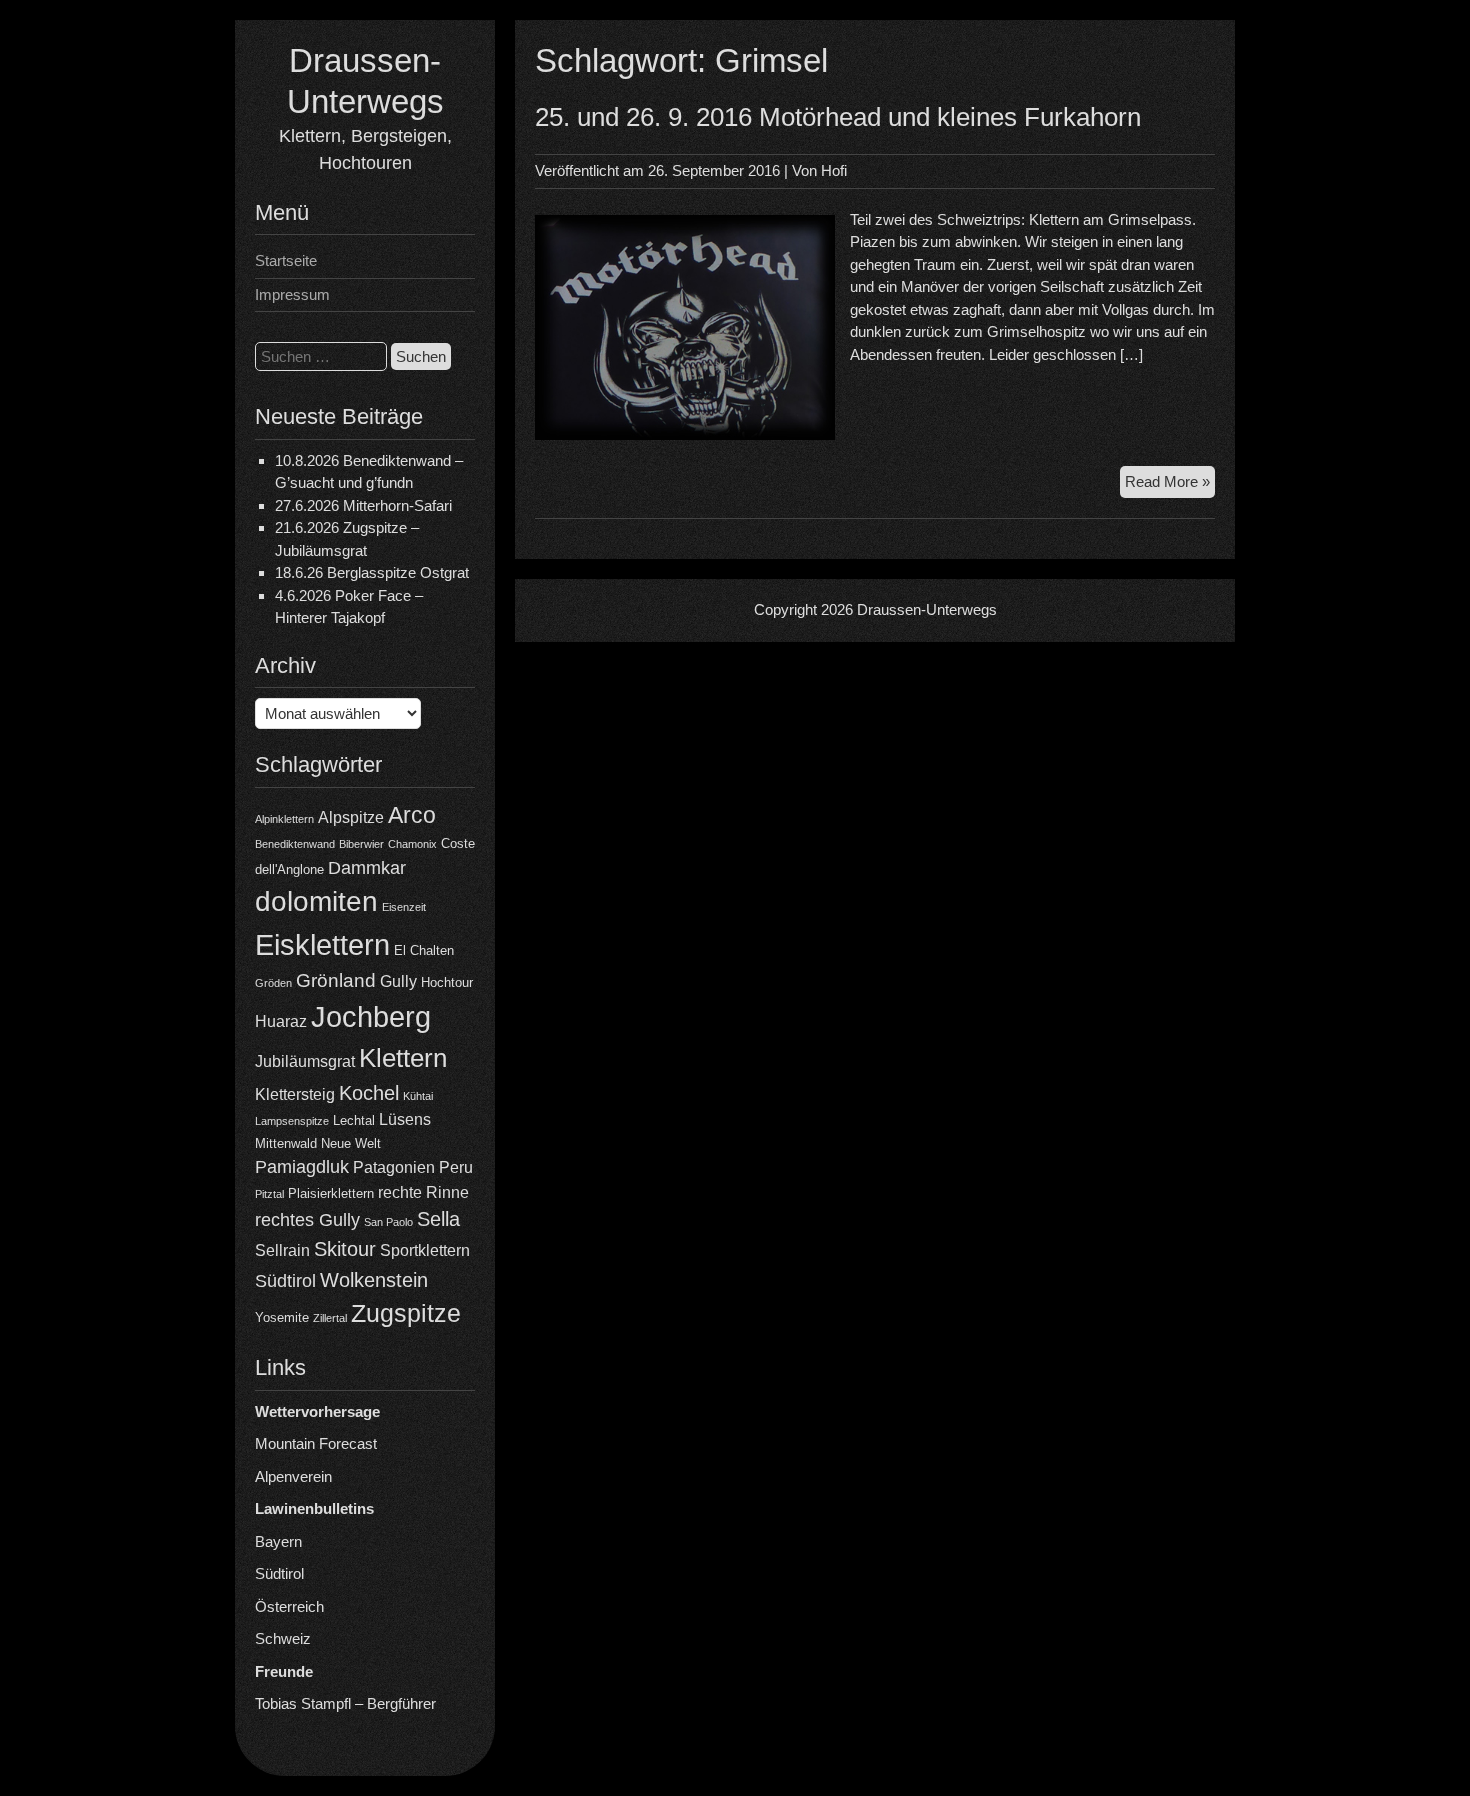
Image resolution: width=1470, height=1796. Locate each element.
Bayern (278, 1541)
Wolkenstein (374, 1280)
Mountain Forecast (316, 1443)
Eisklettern (322, 944)
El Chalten (424, 950)
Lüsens (405, 1119)
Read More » (1170, 485)
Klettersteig (295, 1094)
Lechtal (354, 1120)
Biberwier (361, 844)
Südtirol (285, 1281)
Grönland (336, 980)
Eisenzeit (404, 907)
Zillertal (330, 1318)
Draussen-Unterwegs (927, 609)
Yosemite (282, 1317)
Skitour (345, 1249)
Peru (456, 1167)
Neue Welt (351, 1143)
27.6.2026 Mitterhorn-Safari (363, 505)
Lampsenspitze (292, 1121)
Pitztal (269, 1194)
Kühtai (418, 1096)
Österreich (289, 1606)
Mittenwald (286, 1143)
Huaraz (281, 1021)
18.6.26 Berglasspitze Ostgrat (372, 572)
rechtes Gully (307, 1220)
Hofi (834, 170)
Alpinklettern (284, 819)
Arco (412, 815)
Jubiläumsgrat (305, 1061)
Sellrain (282, 1250)
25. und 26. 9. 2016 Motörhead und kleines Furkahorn (838, 117)
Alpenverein (293, 1476)
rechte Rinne (423, 1192)
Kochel (369, 1093)
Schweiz (283, 1638)
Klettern (403, 1058)
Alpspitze (351, 817)
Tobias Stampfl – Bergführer (345, 1703)
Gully (398, 981)
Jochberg (371, 1016)
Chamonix (412, 844)
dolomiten (316, 901)
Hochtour (447, 982)
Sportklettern (425, 1250)
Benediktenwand (295, 844)
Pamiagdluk (302, 1167)
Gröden (273, 983)
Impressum (292, 294)
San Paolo (388, 1222)
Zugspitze (406, 1313)
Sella (438, 1219)
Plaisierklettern (331, 1193)
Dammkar (367, 868)
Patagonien (394, 1167)
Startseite (286, 260)
